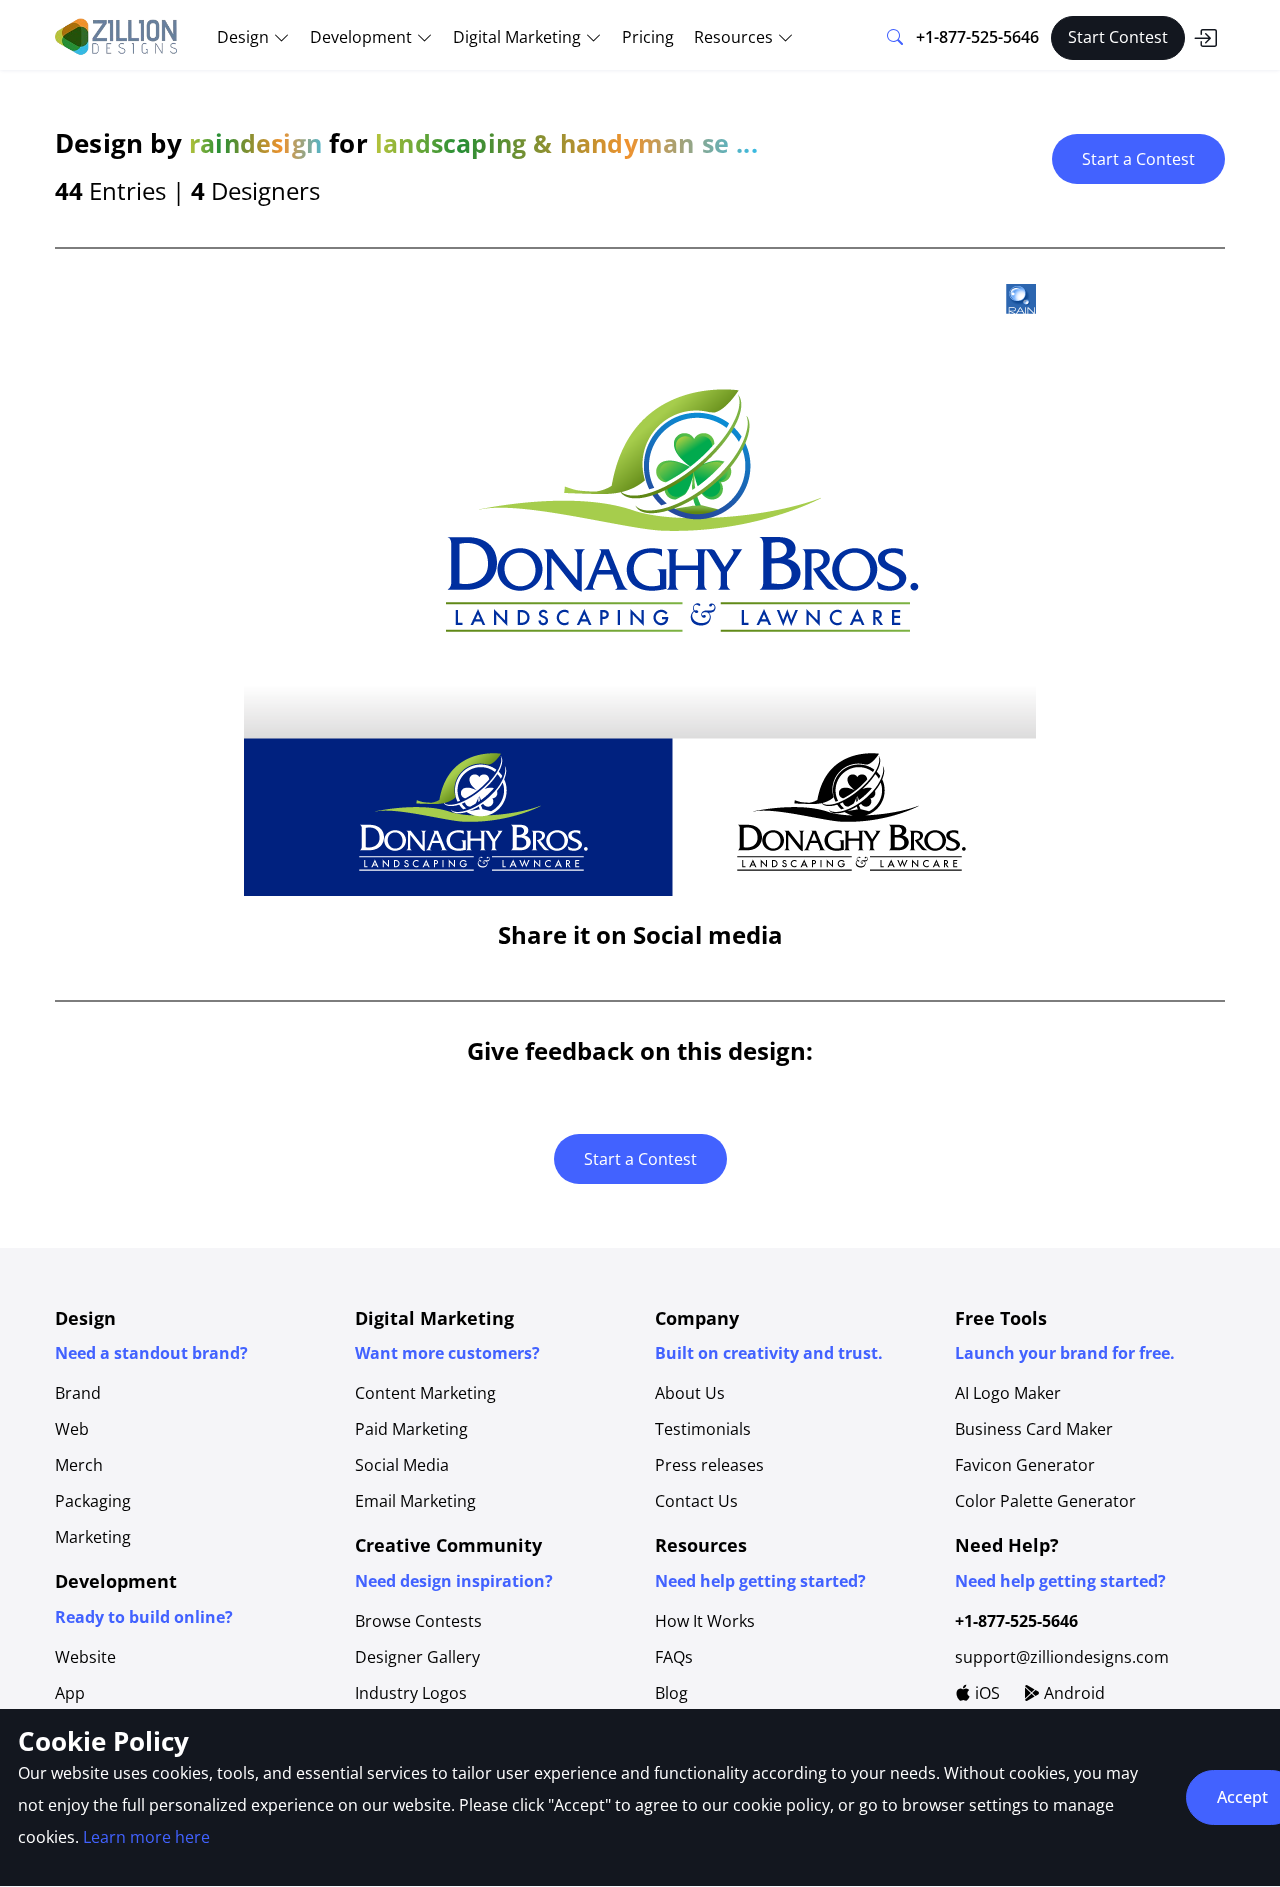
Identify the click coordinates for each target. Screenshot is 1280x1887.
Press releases (709, 1465)
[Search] (895, 38)
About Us (690, 1393)
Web (72, 1429)
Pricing (648, 37)
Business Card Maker (1034, 1429)
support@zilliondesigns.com (1062, 1657)
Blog (671, 1693)
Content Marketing (425, 1393)
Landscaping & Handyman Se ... (566, 143)
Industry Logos (411, 1693)
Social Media (402, 1465)
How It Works (705, 1621)
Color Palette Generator (1045, 1501)
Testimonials (703, 1429)
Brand (78, 1393)
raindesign (255, 143)
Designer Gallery (417, 1657)
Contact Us (696, 1501)
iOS (985, 1693)
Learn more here (146, 1837)
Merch (79, 1465)
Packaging (93, 1501)
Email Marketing (415, 1501)
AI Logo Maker (1008, 1393)
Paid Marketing (411, 1429)
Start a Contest (1138, 159)
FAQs (674, 1657)
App (70, 1693)
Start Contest (1118, 37)
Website (85, 1657)
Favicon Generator (1025, 1465)
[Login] (1205, 38)
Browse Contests (418, 1621)
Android (1072, 1693)
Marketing (93, 1537)
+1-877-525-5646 (977, 37)
